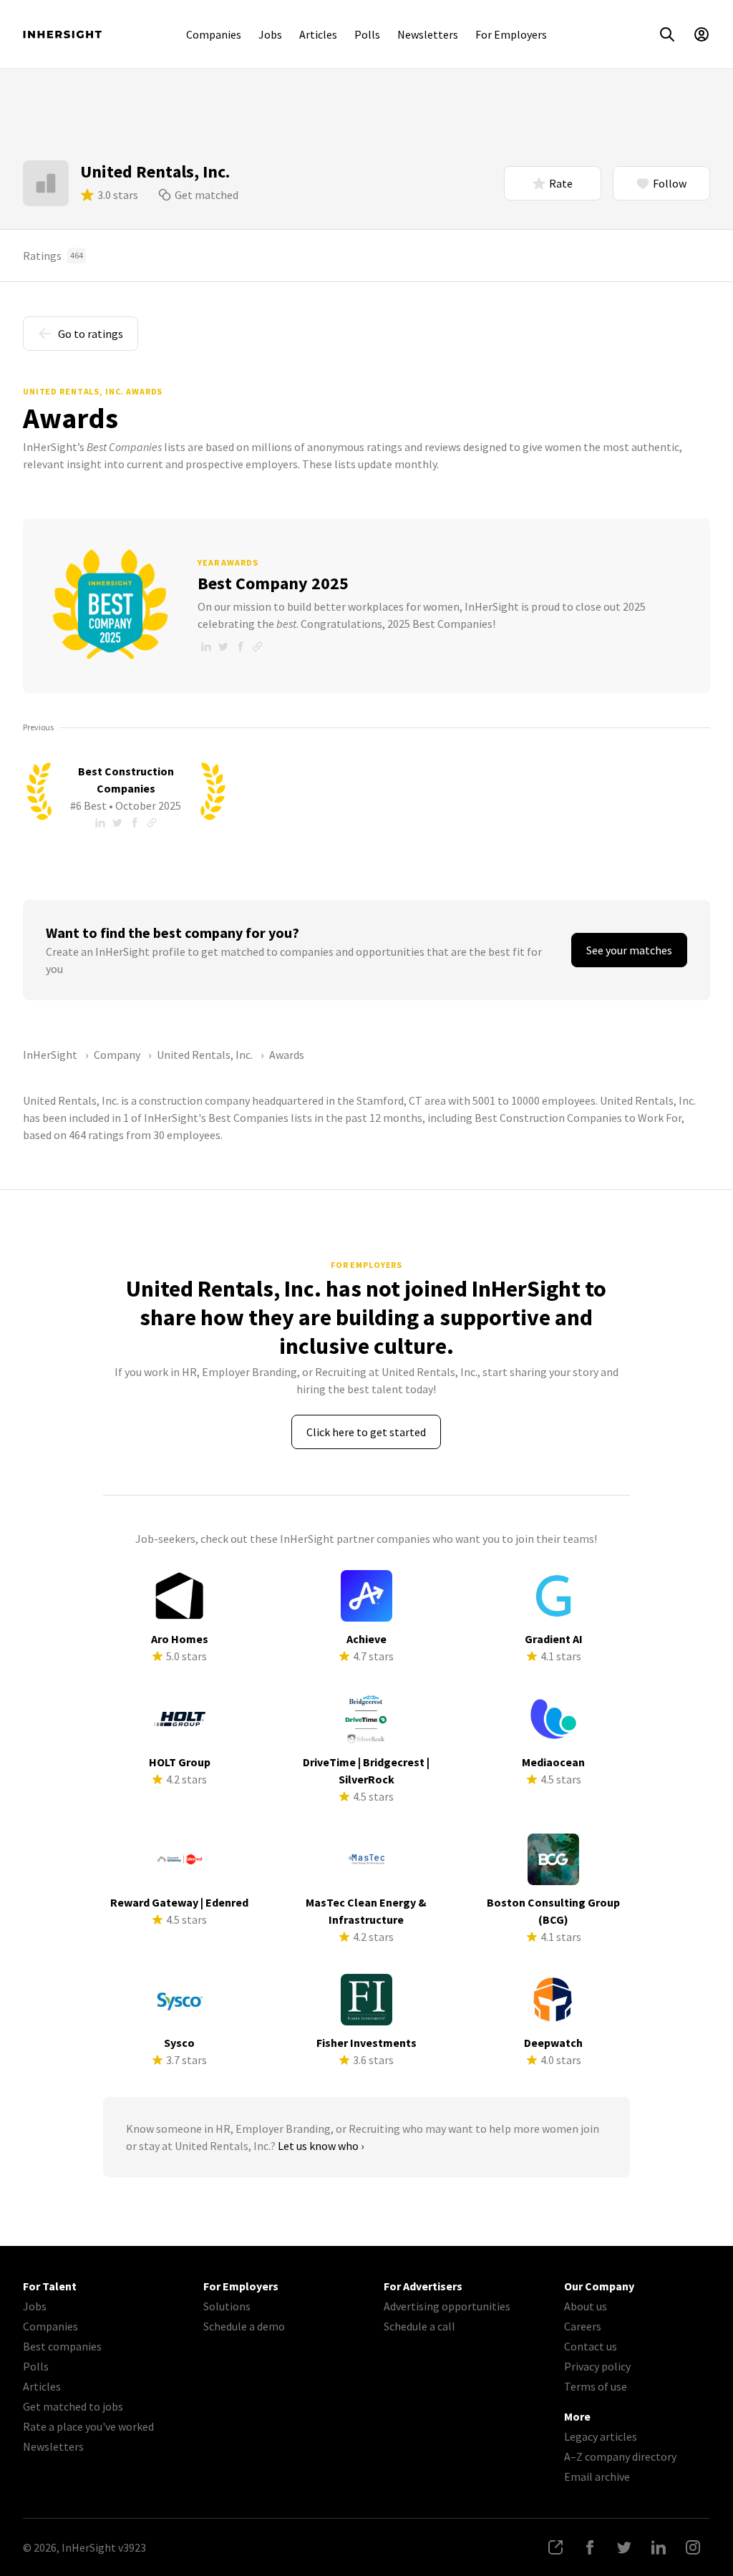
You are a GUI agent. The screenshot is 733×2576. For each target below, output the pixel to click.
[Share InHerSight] (555, 2547)
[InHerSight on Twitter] (624, 2547)
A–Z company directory (620, 2456)
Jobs (270, 34)
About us (586, 2306)
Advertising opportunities (447, 2306)
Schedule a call (419, 2326)
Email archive (597, 2476)
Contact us (591, 2346)
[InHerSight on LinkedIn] (659, 2547)
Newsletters (428, 34)
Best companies (62, 2346)
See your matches (629, 950)
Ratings (53, 256)
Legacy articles (601, 2436)
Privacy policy (597, 2366)
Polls (367, 34)
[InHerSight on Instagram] (693, 2547)
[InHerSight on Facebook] (590, 2547)
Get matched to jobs (73, 2406)
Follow (670, 183)
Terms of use (596, 2386)
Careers (583, 2326)
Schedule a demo (244, 2326)
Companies (214, 34)
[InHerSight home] (62, 34)
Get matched (207, 195)
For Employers (511, 34)
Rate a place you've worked (88, 2426)
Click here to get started (366, 1432)
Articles (318, 34)
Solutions (227, 2306)
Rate (561, 183)
